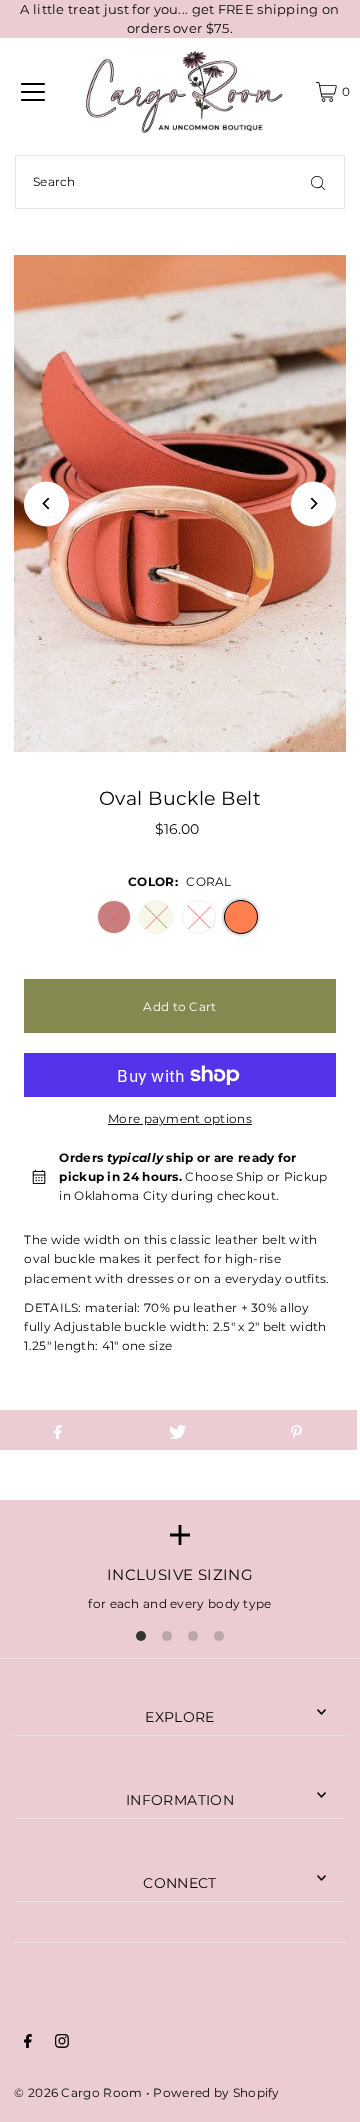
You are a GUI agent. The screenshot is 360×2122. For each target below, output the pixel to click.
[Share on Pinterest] (297, 1430)
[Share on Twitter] (177, 1430)
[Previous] (46, 503)
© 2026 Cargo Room (78, 2092)
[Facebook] (28, 2043)
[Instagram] (62, 2043)
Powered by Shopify (216, 2092)
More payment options (180, 1118)
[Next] (313, 503)
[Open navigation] (33, 92)
